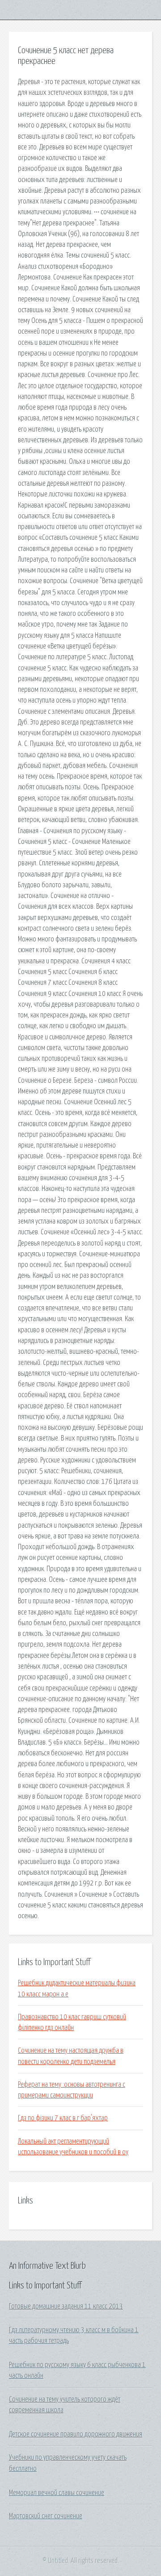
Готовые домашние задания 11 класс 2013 (66, 2306)
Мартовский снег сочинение (46, 2516)
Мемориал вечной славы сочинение (57, 2493)
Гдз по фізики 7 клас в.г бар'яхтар (63, 2118)
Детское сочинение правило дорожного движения (76, 2434)
